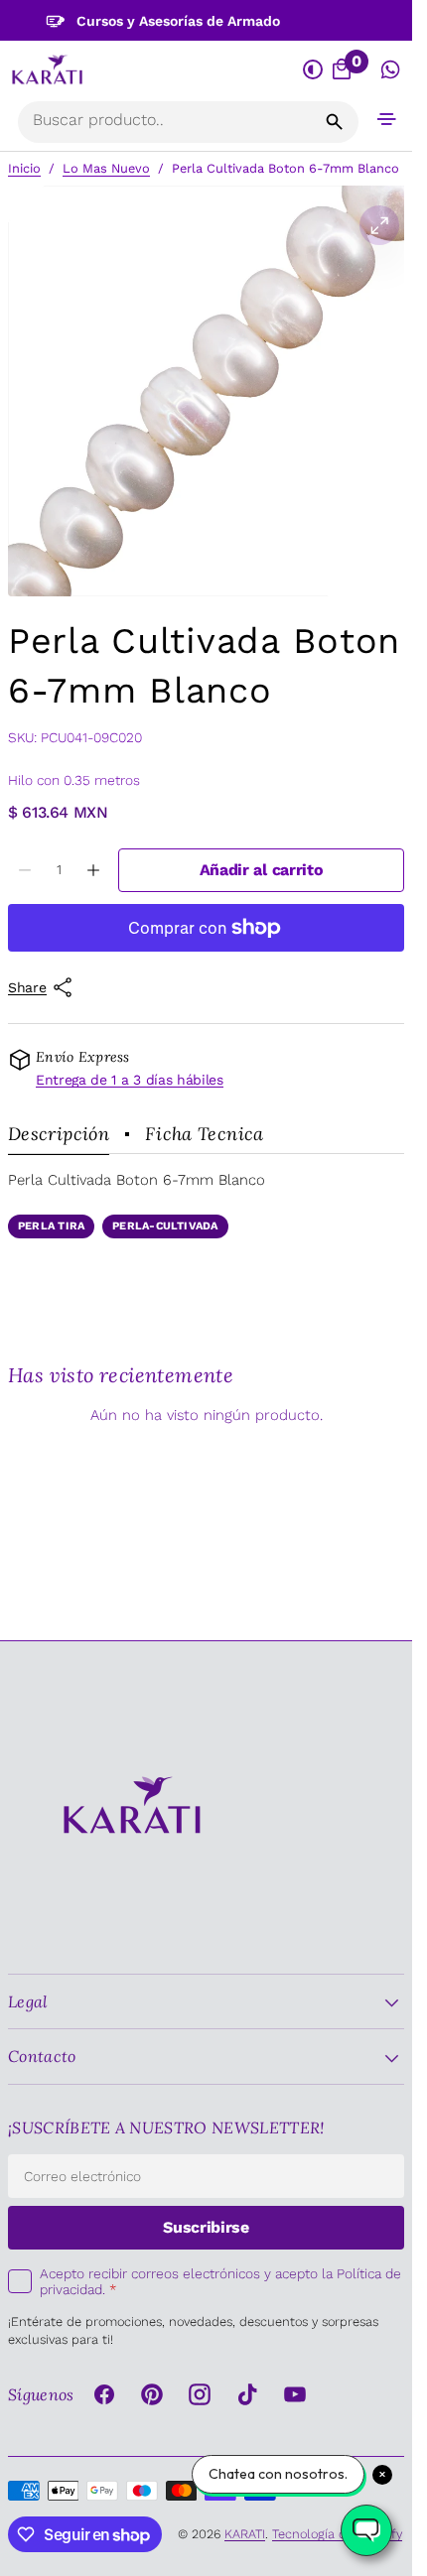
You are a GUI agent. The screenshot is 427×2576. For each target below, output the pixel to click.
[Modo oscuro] (313, 70)
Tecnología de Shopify (337, 2534)
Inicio (24, 168)
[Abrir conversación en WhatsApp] (391, 70)
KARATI (245, 2534)
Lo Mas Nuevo (106, 168)
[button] (387, 119)
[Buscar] (335, 122)
